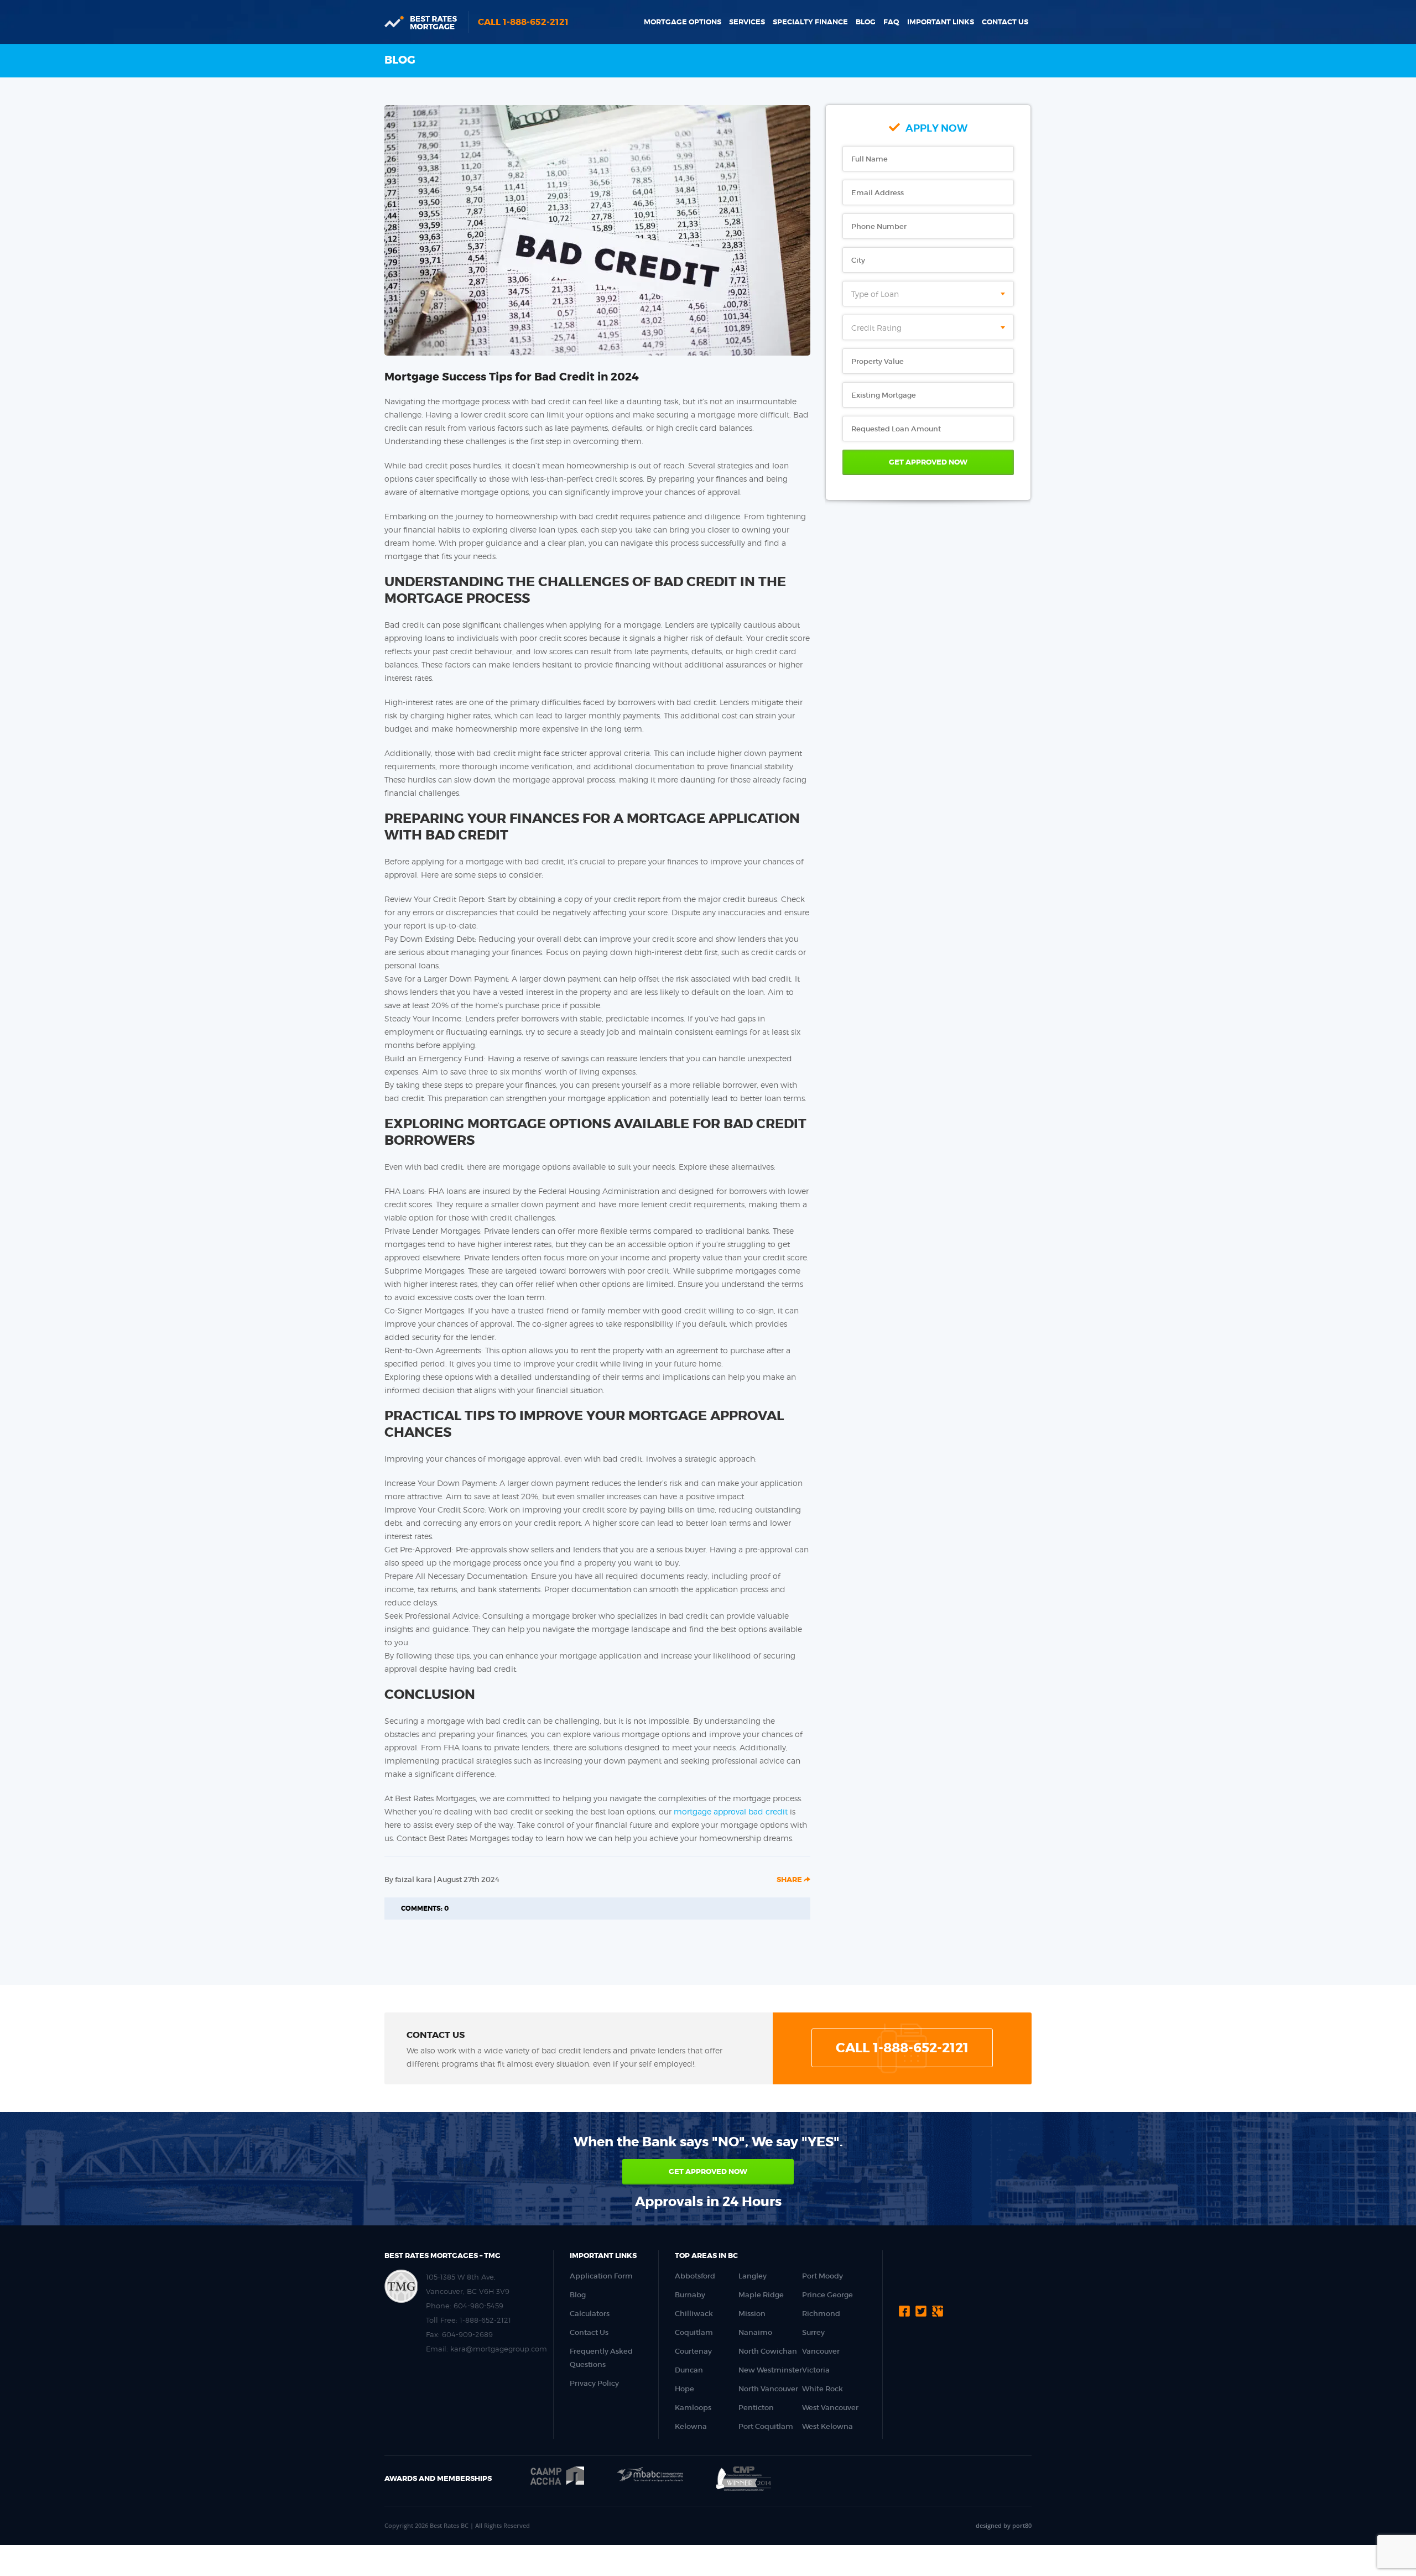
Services (747, 22)
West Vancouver (830, 2408)
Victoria (816, 2370)
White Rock (822, 2389)
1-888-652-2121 (485, 2320)
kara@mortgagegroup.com (499, 2349)
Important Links (941, 22)
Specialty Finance (810, 22)
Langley (753, 2276)
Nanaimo (755, 2332)
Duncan (689, 2370)
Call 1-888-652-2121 (523, 22)
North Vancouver (768, 2389)
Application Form (601, 2276)
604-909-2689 (467, 2334)
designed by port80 (1004, 2525)
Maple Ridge (761, 2295)
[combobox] (928, 294)
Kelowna (691, 2426)
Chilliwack (694, 2314)
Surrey (813, 2332)
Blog (866, 22)
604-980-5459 (478, 2306)
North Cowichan (768, 2351)
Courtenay (693, 2351)
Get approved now (708, 2171)
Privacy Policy (594, 2383)
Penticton (756, 2408)
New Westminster (770, 2370)
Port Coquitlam (766, 2426)
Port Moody (822, 2276)
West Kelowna (827, 2426)
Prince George (827, 2295)
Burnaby (690, 2295)
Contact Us (1005, 22)
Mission (752, 2314)
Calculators (590, 2314)
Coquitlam (694, 2332)
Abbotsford (695, 2276)
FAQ (891, 22)
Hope (684, 2389)
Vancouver (821, 2351)
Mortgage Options (683, 22)
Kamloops (693, 2408)
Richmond (821, 2314)
